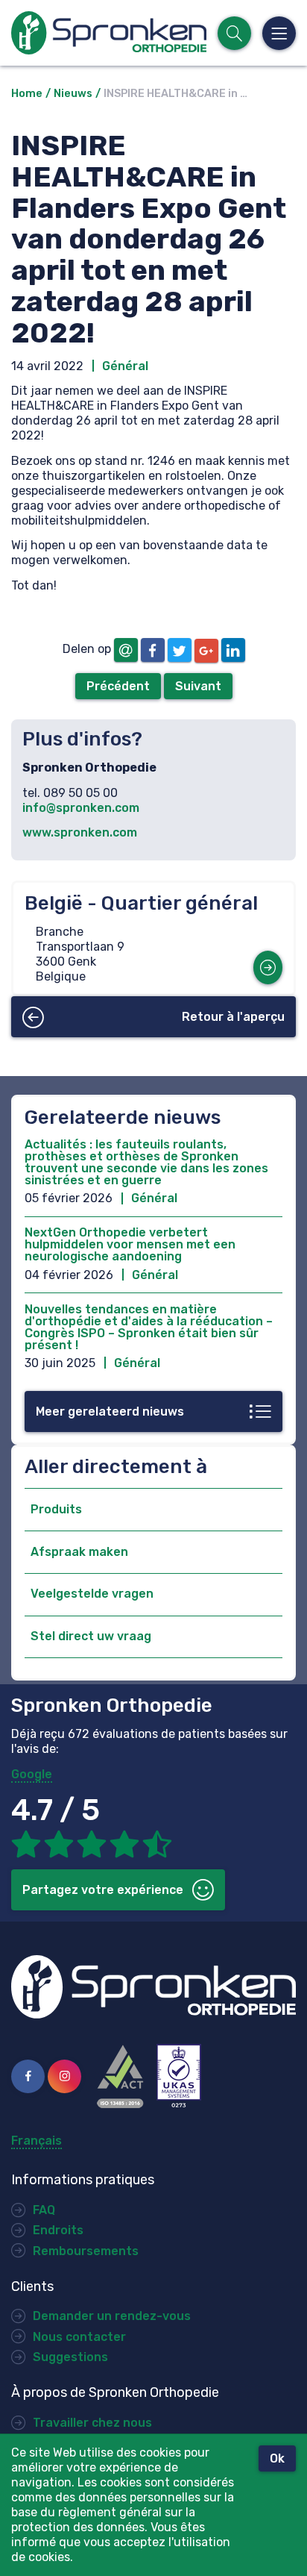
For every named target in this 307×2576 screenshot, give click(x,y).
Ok (277, 2458)
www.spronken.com (80, 832)
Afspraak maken (79, 1552)
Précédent (118, 686)
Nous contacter (79, 2337)
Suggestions (70, 2357)
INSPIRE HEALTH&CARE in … (175, 94)
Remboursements (86, 2251)
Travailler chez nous (92, 2423)
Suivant (198, 686)
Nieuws (73, 94)
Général (125, 366)
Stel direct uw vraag (91, 1636)
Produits (56, 1509)
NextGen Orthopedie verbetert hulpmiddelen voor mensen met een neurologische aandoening (130, 1244)
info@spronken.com (81, 808)
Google (32, 1774)
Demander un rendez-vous (112, 2316)
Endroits (58, 2230)
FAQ (44, 2210)
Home (27, 94)
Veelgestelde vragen (92, 1594)
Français (37, 2141)
